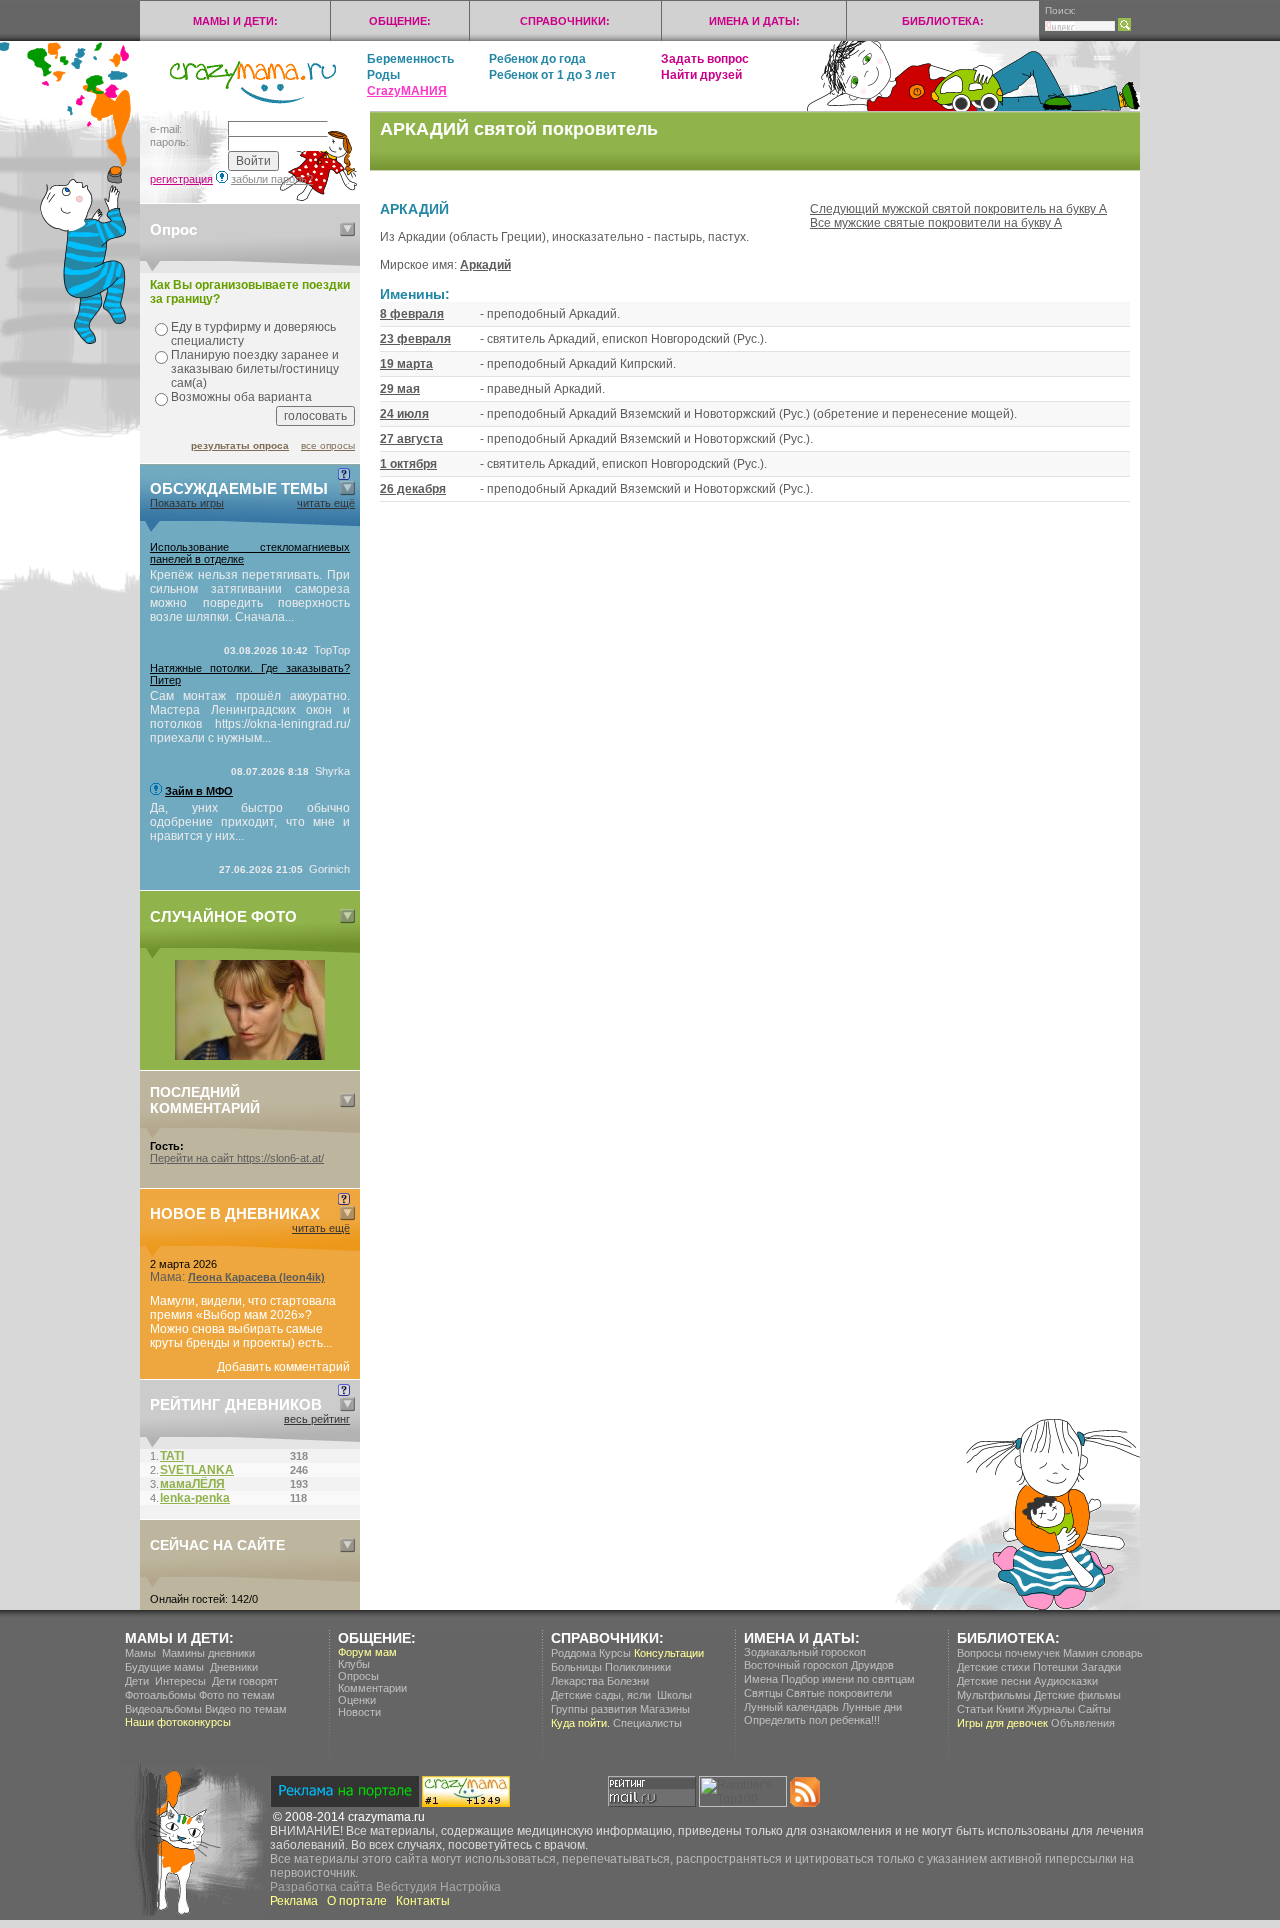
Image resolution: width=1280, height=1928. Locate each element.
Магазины (665, 1709)
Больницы (576, 1667)
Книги (1010, 1709)
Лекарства (577, 1681)
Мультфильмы (994, 1695)
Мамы (140, 1653)
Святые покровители (839, 1693)
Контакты (423, 1901)
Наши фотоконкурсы (178, 1722)
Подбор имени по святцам (848, 1679)
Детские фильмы (1077, 1695)
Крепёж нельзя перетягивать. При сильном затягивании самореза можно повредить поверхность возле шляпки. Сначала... (250, 596)
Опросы (358, 1676)
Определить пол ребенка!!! (812, 1720)
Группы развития (594, 1709)
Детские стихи (993, 1667)
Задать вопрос (705, 59)
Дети (137, 1681)
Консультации (669, 1653)
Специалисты (647, 1723)
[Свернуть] (347, 229)
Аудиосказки (1066, 1681)
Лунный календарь (791, 1707)
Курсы (615, 1653)
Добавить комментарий (283, 1367)
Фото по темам (237, 1695)
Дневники (234, 1667)
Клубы (354, 1664)
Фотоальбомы (160, 1695)
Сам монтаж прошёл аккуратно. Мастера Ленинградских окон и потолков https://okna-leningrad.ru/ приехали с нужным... (250, 717)
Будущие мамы (164, 1667)
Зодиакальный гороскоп (805, 1652)
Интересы (180, 1681)
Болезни (628, 1681)
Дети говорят (245, 1681)
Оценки (357, 1700)
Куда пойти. (580, 1723)
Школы (674, 1695)
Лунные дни (872, 1707)
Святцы (763, 1693)
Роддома (573, 1653)
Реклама (294, 1901)
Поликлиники (638, 1667)
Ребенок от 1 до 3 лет (552, 75)
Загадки (1101, 1667)
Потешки (1055, 1667)
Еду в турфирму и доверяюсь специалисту (253, 334)
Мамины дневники (208, 1653)
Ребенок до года (537, 59)
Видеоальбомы (163, 1709)
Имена (761, 1679)
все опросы (328, 445)
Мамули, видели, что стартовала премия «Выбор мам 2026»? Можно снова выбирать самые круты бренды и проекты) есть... (243, 1322)
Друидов (872, 1665)
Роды (383, 75)
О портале (357, 1901)
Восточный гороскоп (796, 1665)
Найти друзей (701, 75)
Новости (359, 1712)
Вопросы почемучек (1008, 1653)
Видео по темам (246, 1709)
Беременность (410, 59)
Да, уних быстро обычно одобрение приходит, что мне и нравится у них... (250, 822)
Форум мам (367, 1652)
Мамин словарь (1103, 1653)
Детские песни (994, 1681)
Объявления (1083, 1723)
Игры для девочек (1002, 1723)
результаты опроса (240, 445)
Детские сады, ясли (601, 1695)
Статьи (975, 1709)
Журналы (1051, 1709)
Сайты (1094, 1709)
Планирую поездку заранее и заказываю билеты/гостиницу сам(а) (255, 369)
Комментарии (372, 1688)
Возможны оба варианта (241, 397)
